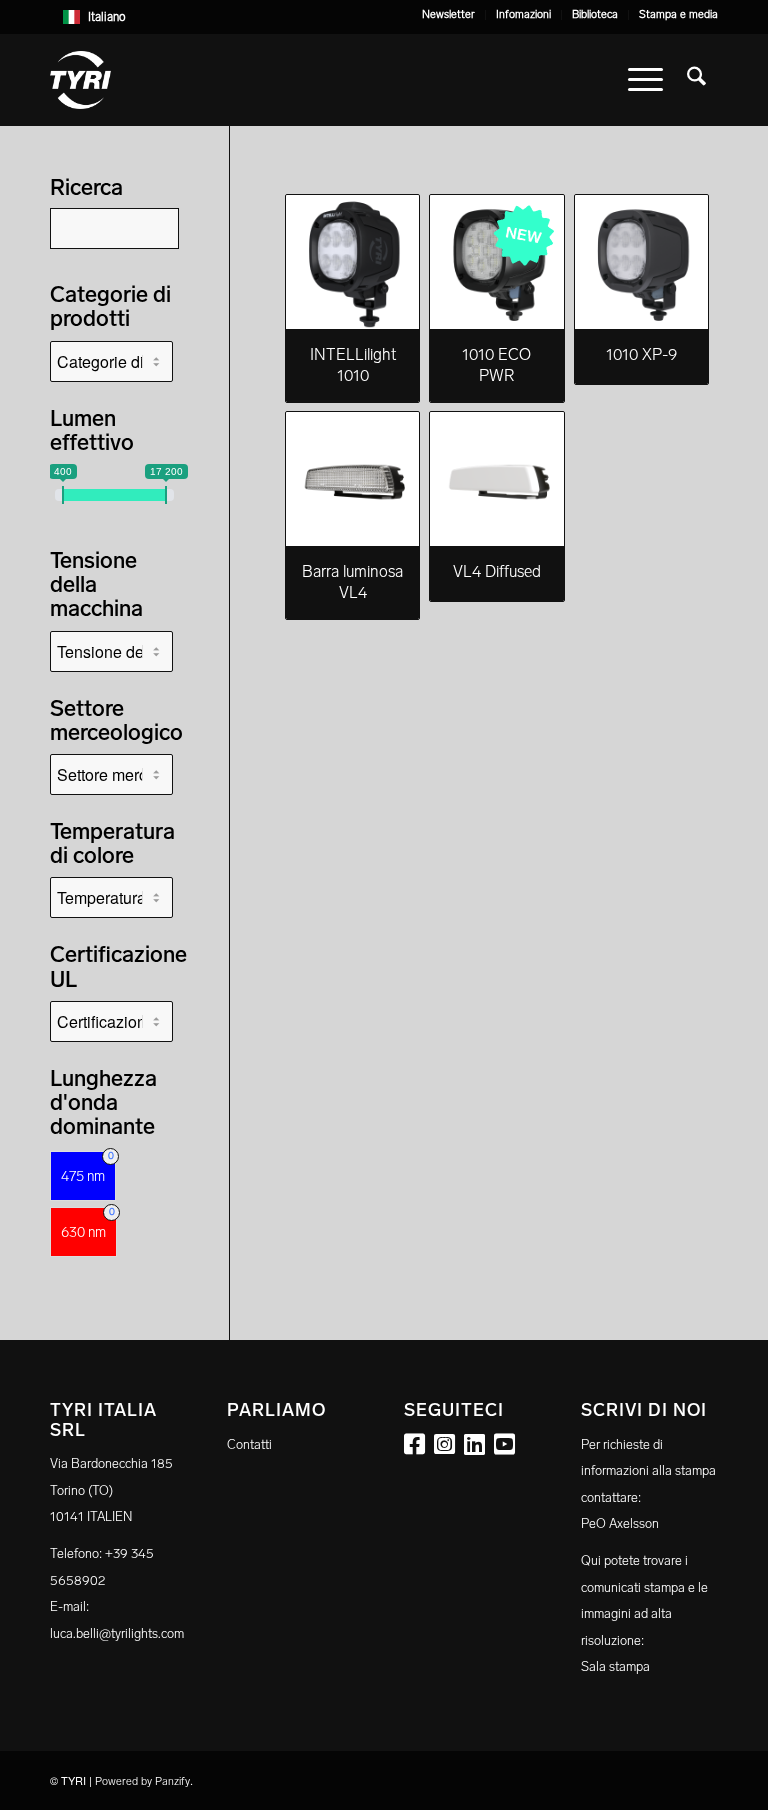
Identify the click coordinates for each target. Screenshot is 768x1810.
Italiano (107, 17)
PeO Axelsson (620, 1523)
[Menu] (645, 80)
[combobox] (384, 17)
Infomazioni (523, 14)
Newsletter (448, 14)
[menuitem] (449, 15)
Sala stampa (615, 1666)
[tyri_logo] (80, 80)
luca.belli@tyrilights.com (117, 1633)
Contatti (249, 1444)
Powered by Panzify (142, 1781)
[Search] (696, 80)
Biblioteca (595, 14)
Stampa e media (678, 14)
